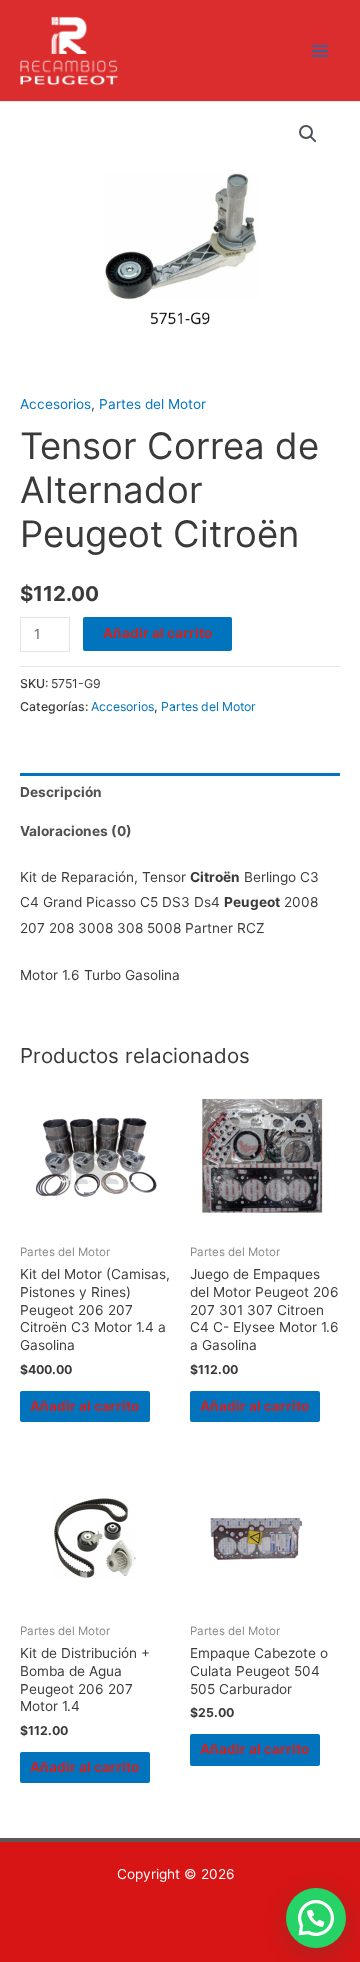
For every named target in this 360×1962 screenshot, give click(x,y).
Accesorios (55, 404)
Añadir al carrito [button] (84, 1406)
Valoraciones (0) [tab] (76, 831)
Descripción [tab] (61, 792)
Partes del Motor (152, 404)
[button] (308, 134)
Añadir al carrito (157, 633)
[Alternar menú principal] (320, 50)
